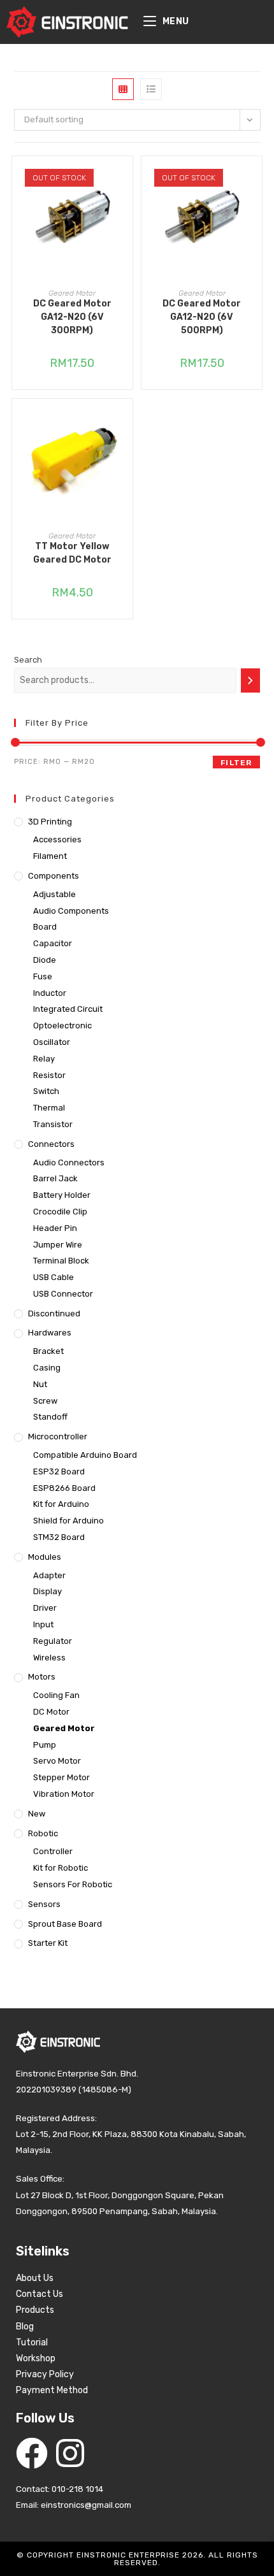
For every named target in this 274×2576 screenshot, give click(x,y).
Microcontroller (58, 1436)
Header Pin (55, 1228)
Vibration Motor (64, 1794)
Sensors (44, 1904)
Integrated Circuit (68, 1009)
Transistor (53, 1124)
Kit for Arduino (61, 1504)
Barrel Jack (55, 1178)
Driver (45, 1608)
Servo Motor (57, 1761)
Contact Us (40, 2294)
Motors (42, 1677)
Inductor (50, 993)
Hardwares (50, 1333)
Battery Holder (62, 1195)
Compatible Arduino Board (85, 1455)
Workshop (36, 2358)
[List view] (151, 89)
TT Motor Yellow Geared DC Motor (72, 553)
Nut (40, 1384)
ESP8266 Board (64, 1488)
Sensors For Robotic (73, 1884)
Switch (46, 1091)
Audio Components (71, 911)
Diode (45, 960)
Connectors (51, 1144)
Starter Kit (48, 1943)
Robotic (43, 1833)
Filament (50, 856)
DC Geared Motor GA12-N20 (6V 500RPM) (202, 317)
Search (28, 660)
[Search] (250, 680)
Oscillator (52, 1042)
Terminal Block (61, 1261)
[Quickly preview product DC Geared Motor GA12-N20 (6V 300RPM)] (126, 178)
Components (54, 876)
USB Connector (63, 1294)
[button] (126, 212)
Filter (236, 763)
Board (45, 927)
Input (43, 1624)
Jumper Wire (58, 1245)
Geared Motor (72, 293)
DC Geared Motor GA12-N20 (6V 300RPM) (72, 317)
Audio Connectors (69, 1162)
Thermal (49, 1108)
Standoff (50, 1417)
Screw (45, 1401)
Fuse (43, 976)
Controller (53, 1851)
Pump (45, 1745)
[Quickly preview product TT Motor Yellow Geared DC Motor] (126, 421)
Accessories (57, 839)
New (37, 1814)
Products (35, 2310)
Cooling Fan (56, 1695)
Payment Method (52, 2390)
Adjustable (54, 894)
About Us (35, 2278)
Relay (44, 1059)
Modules (45, 1557)
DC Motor (51, 1712)
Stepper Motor (61, 1777)
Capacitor (53, 943)
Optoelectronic (62, 1025)
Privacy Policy (45, 2374)
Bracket (48, 1351)
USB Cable (54, 1277)
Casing (47, 1368)
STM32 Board (59, 1537)
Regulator (53, 1641)
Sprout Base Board (65, 1924)
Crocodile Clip (60, 1212)
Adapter (49, 1575)
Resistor (49, 1075)
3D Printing (50, 822)
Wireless (49, 1658)
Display (47, 1591)
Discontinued (54, 1313)
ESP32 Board (59, 1471)
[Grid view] (123, 89)
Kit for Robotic (61, 1868)
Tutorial (32, 2342)
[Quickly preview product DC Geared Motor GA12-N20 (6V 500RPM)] (256, 178)
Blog (25, 2327)
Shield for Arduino (68, 1521)
